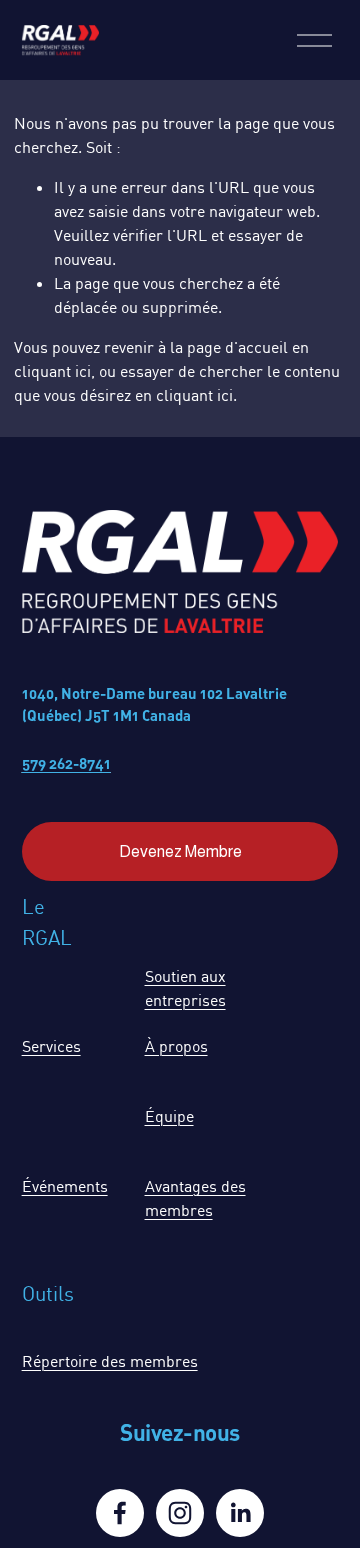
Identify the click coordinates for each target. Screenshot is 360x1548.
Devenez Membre (180, 851)
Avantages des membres (195, 1198)
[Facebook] (120, 1513)
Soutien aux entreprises (185, 988)
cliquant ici (52, 371)
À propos (176, 1046)
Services (51, 1046)
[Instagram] (180, 1513)
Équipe (169, 1116)
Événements (65, 1186)
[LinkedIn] (240, 1513)
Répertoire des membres (110, 1361)
